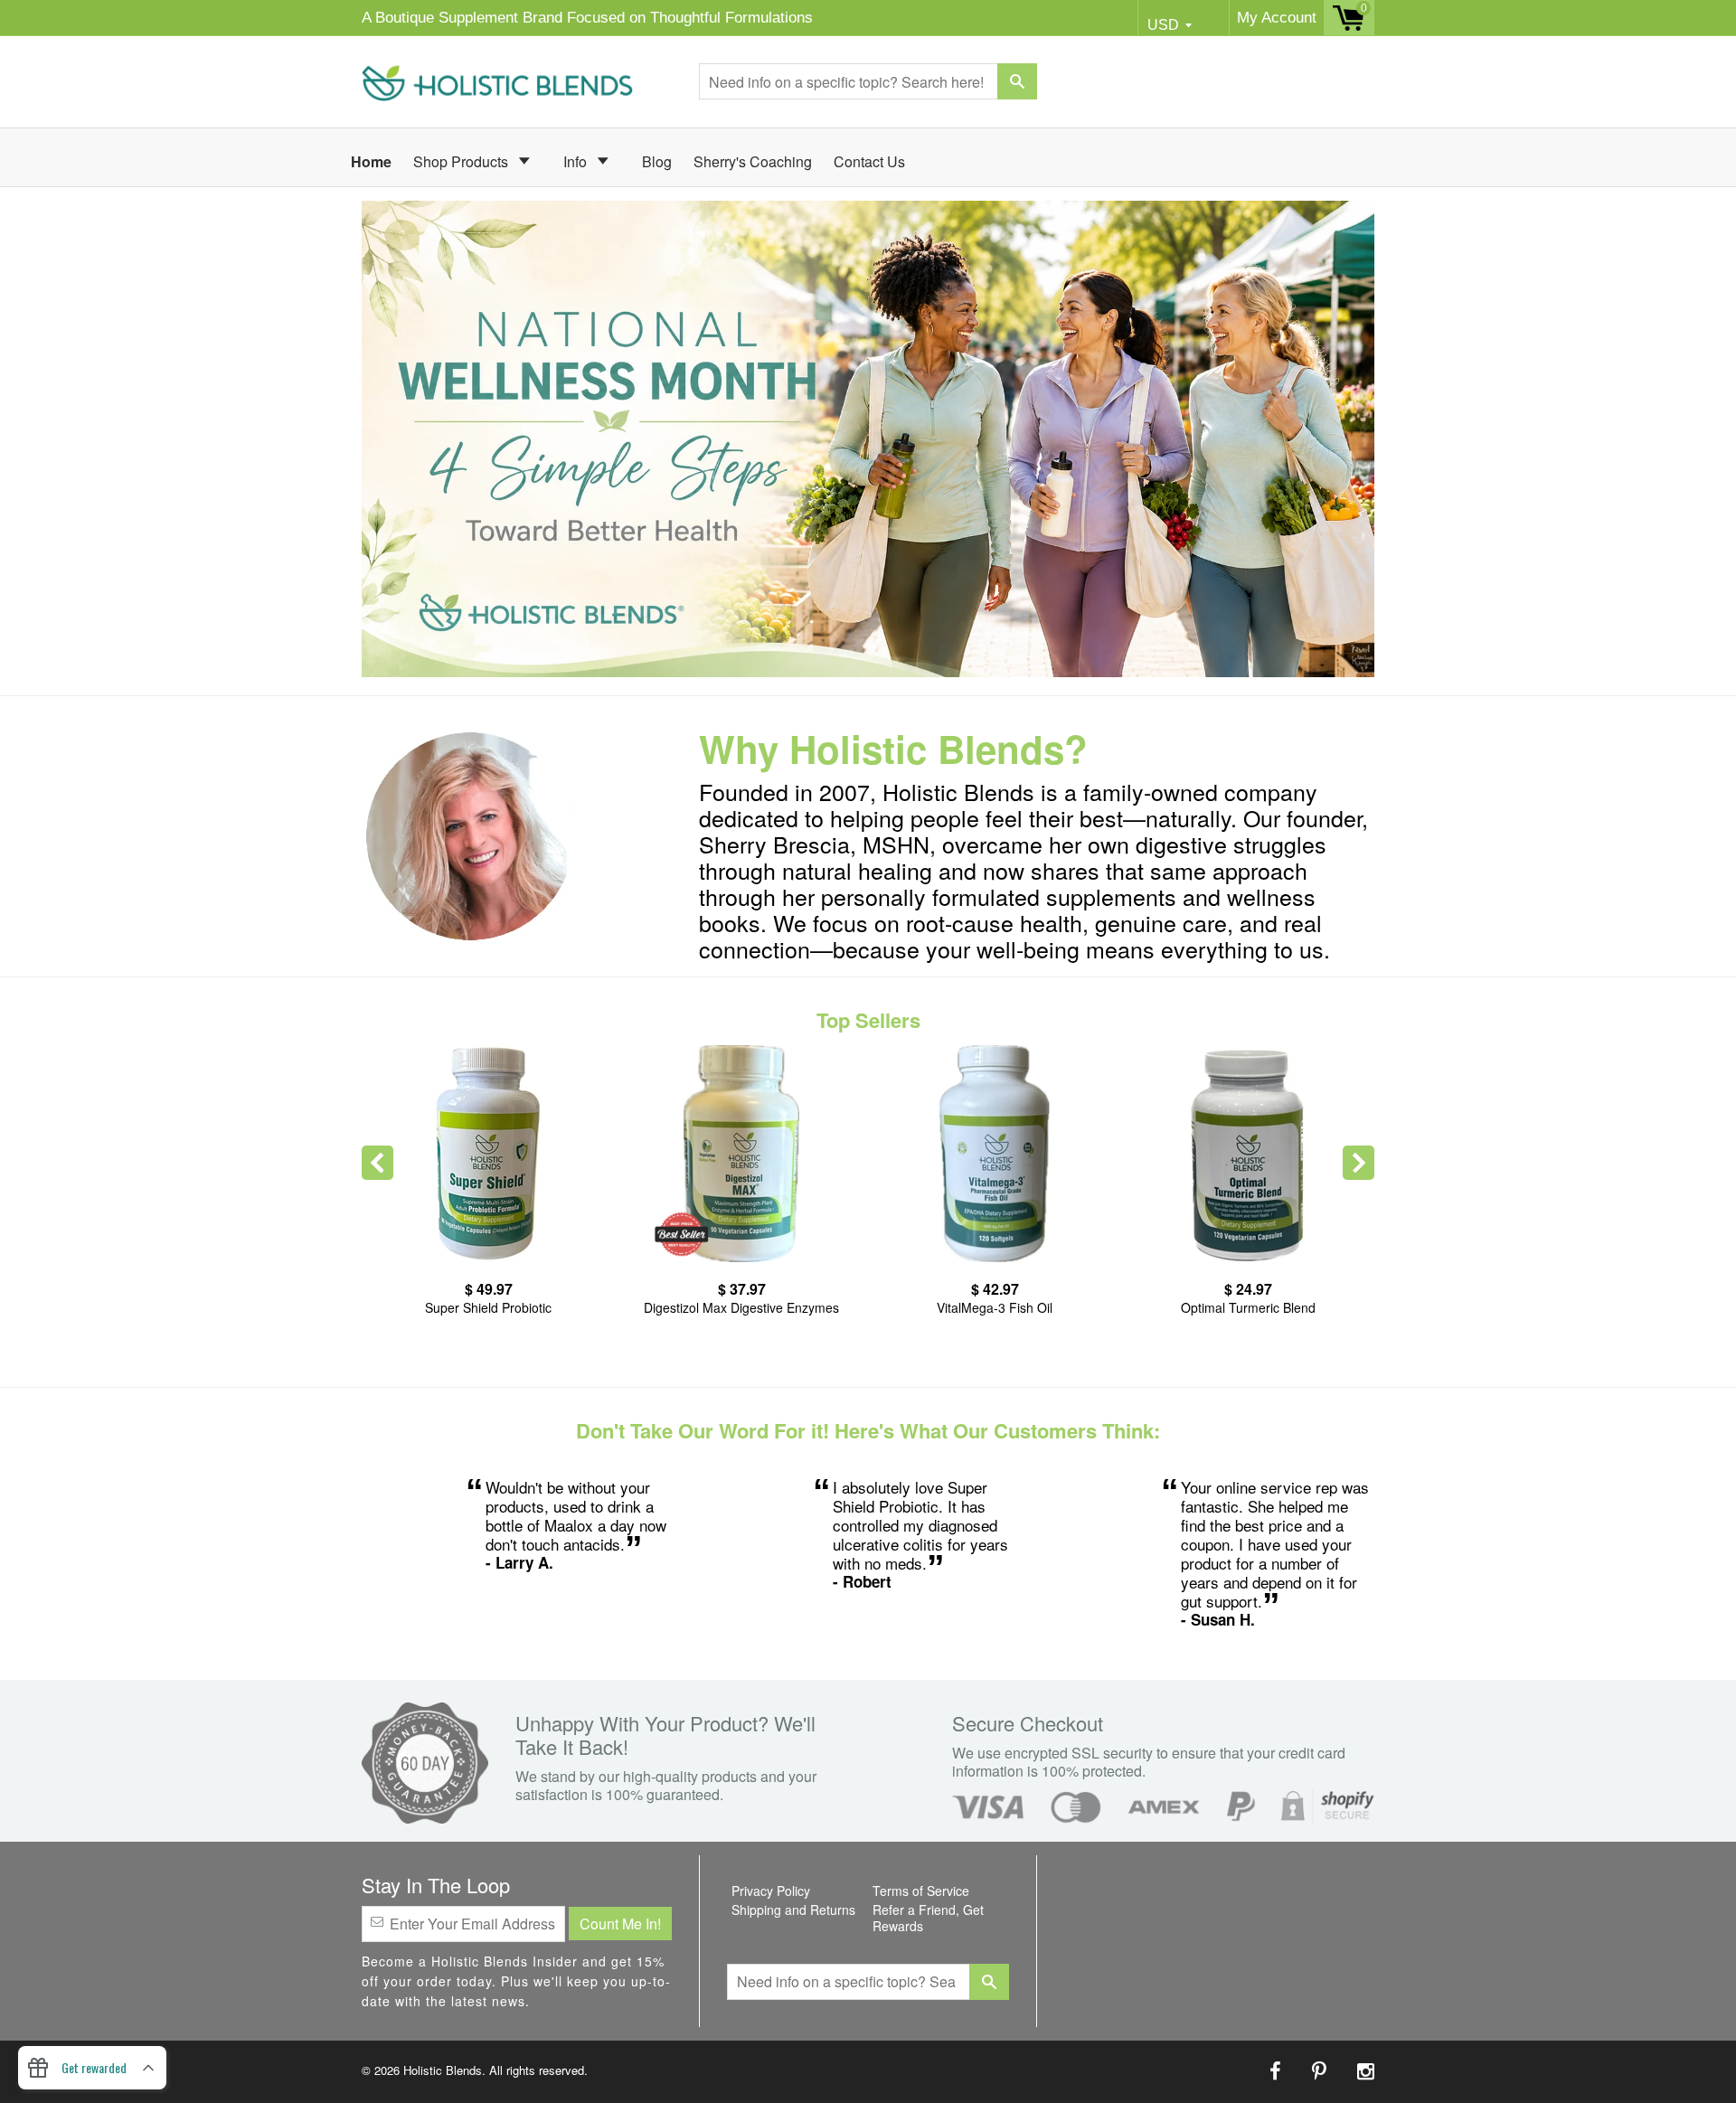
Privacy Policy (771, 1891)
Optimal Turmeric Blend (1248, 1307)
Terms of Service (921, 1891)
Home (371, 161)
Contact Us (869, 161)
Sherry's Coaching (753, 161)
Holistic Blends (443, 2070)
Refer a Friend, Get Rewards (928, 1918)
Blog (657, 161)
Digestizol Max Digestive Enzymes (741, 1307)
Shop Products (462, 161)
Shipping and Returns (793, 1910)
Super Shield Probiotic (488, 1307)
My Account (1277, 18)
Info (577, 161)
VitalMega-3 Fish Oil (995, 1307)
